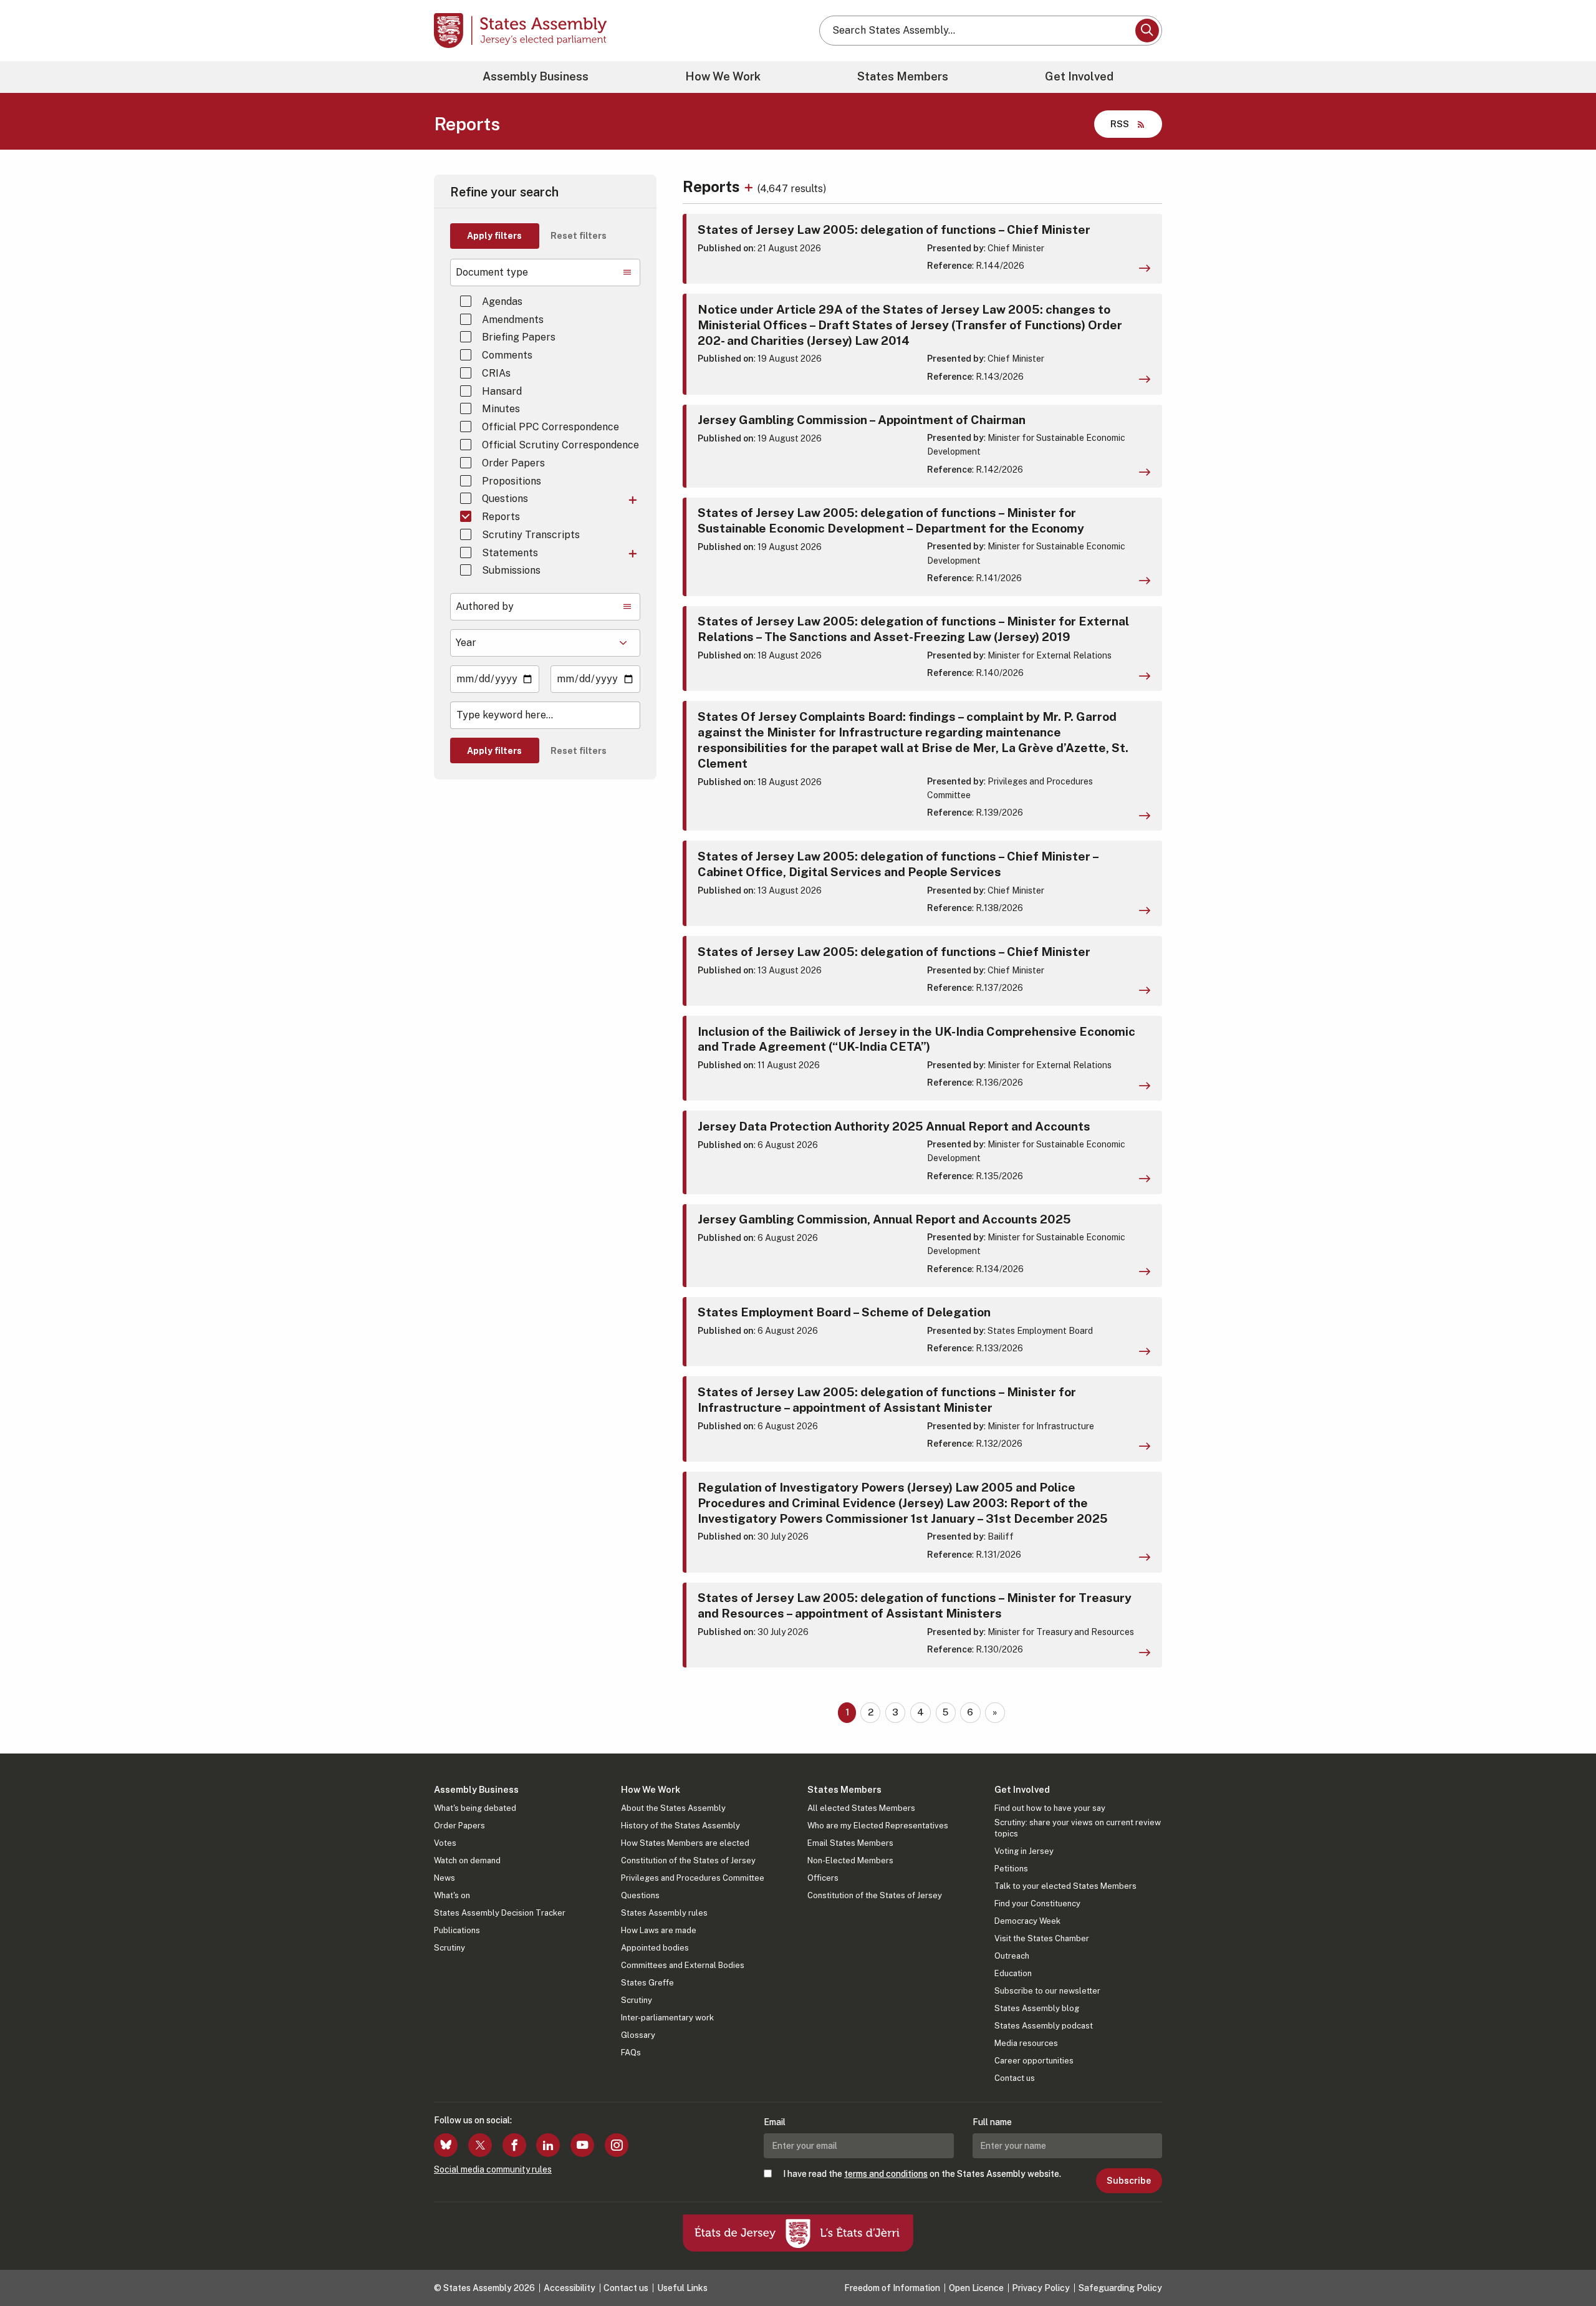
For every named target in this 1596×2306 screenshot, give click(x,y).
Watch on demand (467, 1860)
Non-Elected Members (850, 1860)
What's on (452, 1895)
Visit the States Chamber (1042, 1938)
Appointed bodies (655, 1948)
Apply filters (494, 236)
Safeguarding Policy (1120, 2288)
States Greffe (647, 1983)
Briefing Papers (519, 337)
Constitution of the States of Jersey (688, 1860)
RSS (1120, 124)
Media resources (1026, 2043)
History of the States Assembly (680, 1826)
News (445, 1878)
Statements (510, 553)
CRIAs (496, 373)
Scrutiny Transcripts (531, 535)
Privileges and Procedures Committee (693, 1878)
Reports (501, 517)
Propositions (512, 481)
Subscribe (1129, 2181)
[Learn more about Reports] (750, 186)
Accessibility (570, 2288)
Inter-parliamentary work (667, 2018)
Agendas (502, 302)
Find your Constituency (1037, 1903)
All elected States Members (861, 1808)
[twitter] (480, 2145)
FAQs (631, 2053)
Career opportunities (1034, 2061)
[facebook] (514, 2145)
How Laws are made (659, 1930)
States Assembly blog (1037, 2008)
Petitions (1011, 1869)
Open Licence (976, 2288)
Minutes (501, 409)
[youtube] (582, 2145)
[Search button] (1147, 31)
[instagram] (617, 2145)
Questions (505, 499)
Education (1013, 1973)
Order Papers (513, 463)
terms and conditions (886, 2174)
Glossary (638, 2035)
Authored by (485, 606)
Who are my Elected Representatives (878, 1826)
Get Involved (1079, 76)
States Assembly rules (664, 1913)
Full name (992, 2122)
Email (775, 2122)
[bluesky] (446, 2145)
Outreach (1012, 1956)
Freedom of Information (892, 2288)
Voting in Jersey (1024, 1851)
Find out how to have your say (1050, 1808)
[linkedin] (548, 2145)
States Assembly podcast (1044, 2026)
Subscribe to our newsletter (1047, 1991)
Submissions (511, 570)
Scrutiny (449, 1948)
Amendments (513, 320)
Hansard (502, 391)
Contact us (1015, 2078)
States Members (903, 76)
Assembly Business (536, 76)
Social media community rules (493, 2169)
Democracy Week (1027, 1921)
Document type (492, 272)
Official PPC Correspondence (550, 427)
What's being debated (475, 1808)
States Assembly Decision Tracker (500, 1913)
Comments (507, 355)
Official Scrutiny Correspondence (560, 445)
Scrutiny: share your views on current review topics (1078, 1828)
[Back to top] (1565, 2264)
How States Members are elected (685, 1843)
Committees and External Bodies (683, 1965)
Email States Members (850, 1843)
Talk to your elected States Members (1065, 1886)
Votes (445, 1843)
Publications (457, 1930)
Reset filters (579, 236)
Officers (823, 1878)
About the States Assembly (673, 1808)
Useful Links (682, 2288)
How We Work (723, 76)
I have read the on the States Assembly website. (922, 2174)
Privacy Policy (1041, 2288)
